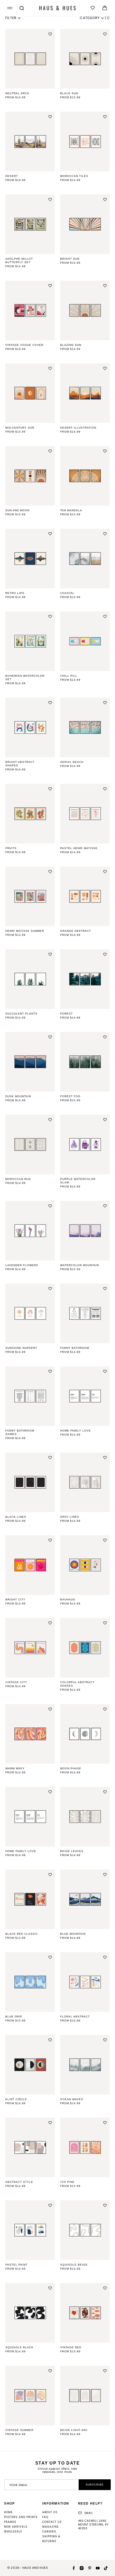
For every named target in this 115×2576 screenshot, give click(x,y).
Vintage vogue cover (24, 345)
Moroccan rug (18, 1179)
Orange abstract (76, 931)
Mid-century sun (20, 428)
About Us (50, 2512)
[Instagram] (80, 2568)
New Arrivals (16, 2527)
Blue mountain (73, 1934)
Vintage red (71, 2347)
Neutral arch (17, 93)
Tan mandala (71, 510)
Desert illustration (78, 428)
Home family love (76, 1431)
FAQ (45, 2517)
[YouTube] (96, 2568)
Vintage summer (19, 2430)
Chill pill (69, 676)
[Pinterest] (88, 2568)
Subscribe (95, 2485)
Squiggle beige (74, 2265)
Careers (49, 2532)
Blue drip (14, 2017)
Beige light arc (74, 2430)
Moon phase (71, 1768)
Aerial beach (72, 762)
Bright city (15, 1599)
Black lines (16, 1517)
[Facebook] (72, 2568)
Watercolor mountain (80, 1265)
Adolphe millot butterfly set (19, 260)
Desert (12, 176)
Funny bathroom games (20, 1432)
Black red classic (22, 1934)
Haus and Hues (35, 2568)
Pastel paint (16, 2265)
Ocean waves (72, 2099)
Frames (10, 2522)
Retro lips (15, 593)
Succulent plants (21, 1014)
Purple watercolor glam (78, 1181)
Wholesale (13, 2532)
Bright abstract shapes (20, 764)
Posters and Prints (21, 2517)
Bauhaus (68, 1599)
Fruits (11, 848)
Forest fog (70, 1096)
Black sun (69, 93)
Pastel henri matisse (79, 848)
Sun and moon (17, 510)
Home (8, 2512)
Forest (66, 1014)
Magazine (50, 2527)
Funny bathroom (75, 1348)
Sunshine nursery (21, 1348)
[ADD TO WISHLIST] (50, 34)
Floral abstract (75, 2017)
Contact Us (52, 2522)
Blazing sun (71, 345)
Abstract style (19, 2182)
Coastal (67, 593)
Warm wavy (15, 1768)
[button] (9, 8)
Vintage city (16, 1682)
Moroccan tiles (74, 176)
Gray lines (70, 1517)
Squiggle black (19, 2347)
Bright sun (70, 259)
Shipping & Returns (51, 2539)
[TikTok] (104, 2568)
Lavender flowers (22, 1265)
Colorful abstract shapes (77, 1684)
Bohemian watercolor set (25, 677)
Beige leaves (72, 1851)
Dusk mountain (18, 1096)
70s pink (67, 2182)
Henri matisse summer (25, 931)
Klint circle (16, 2099)
